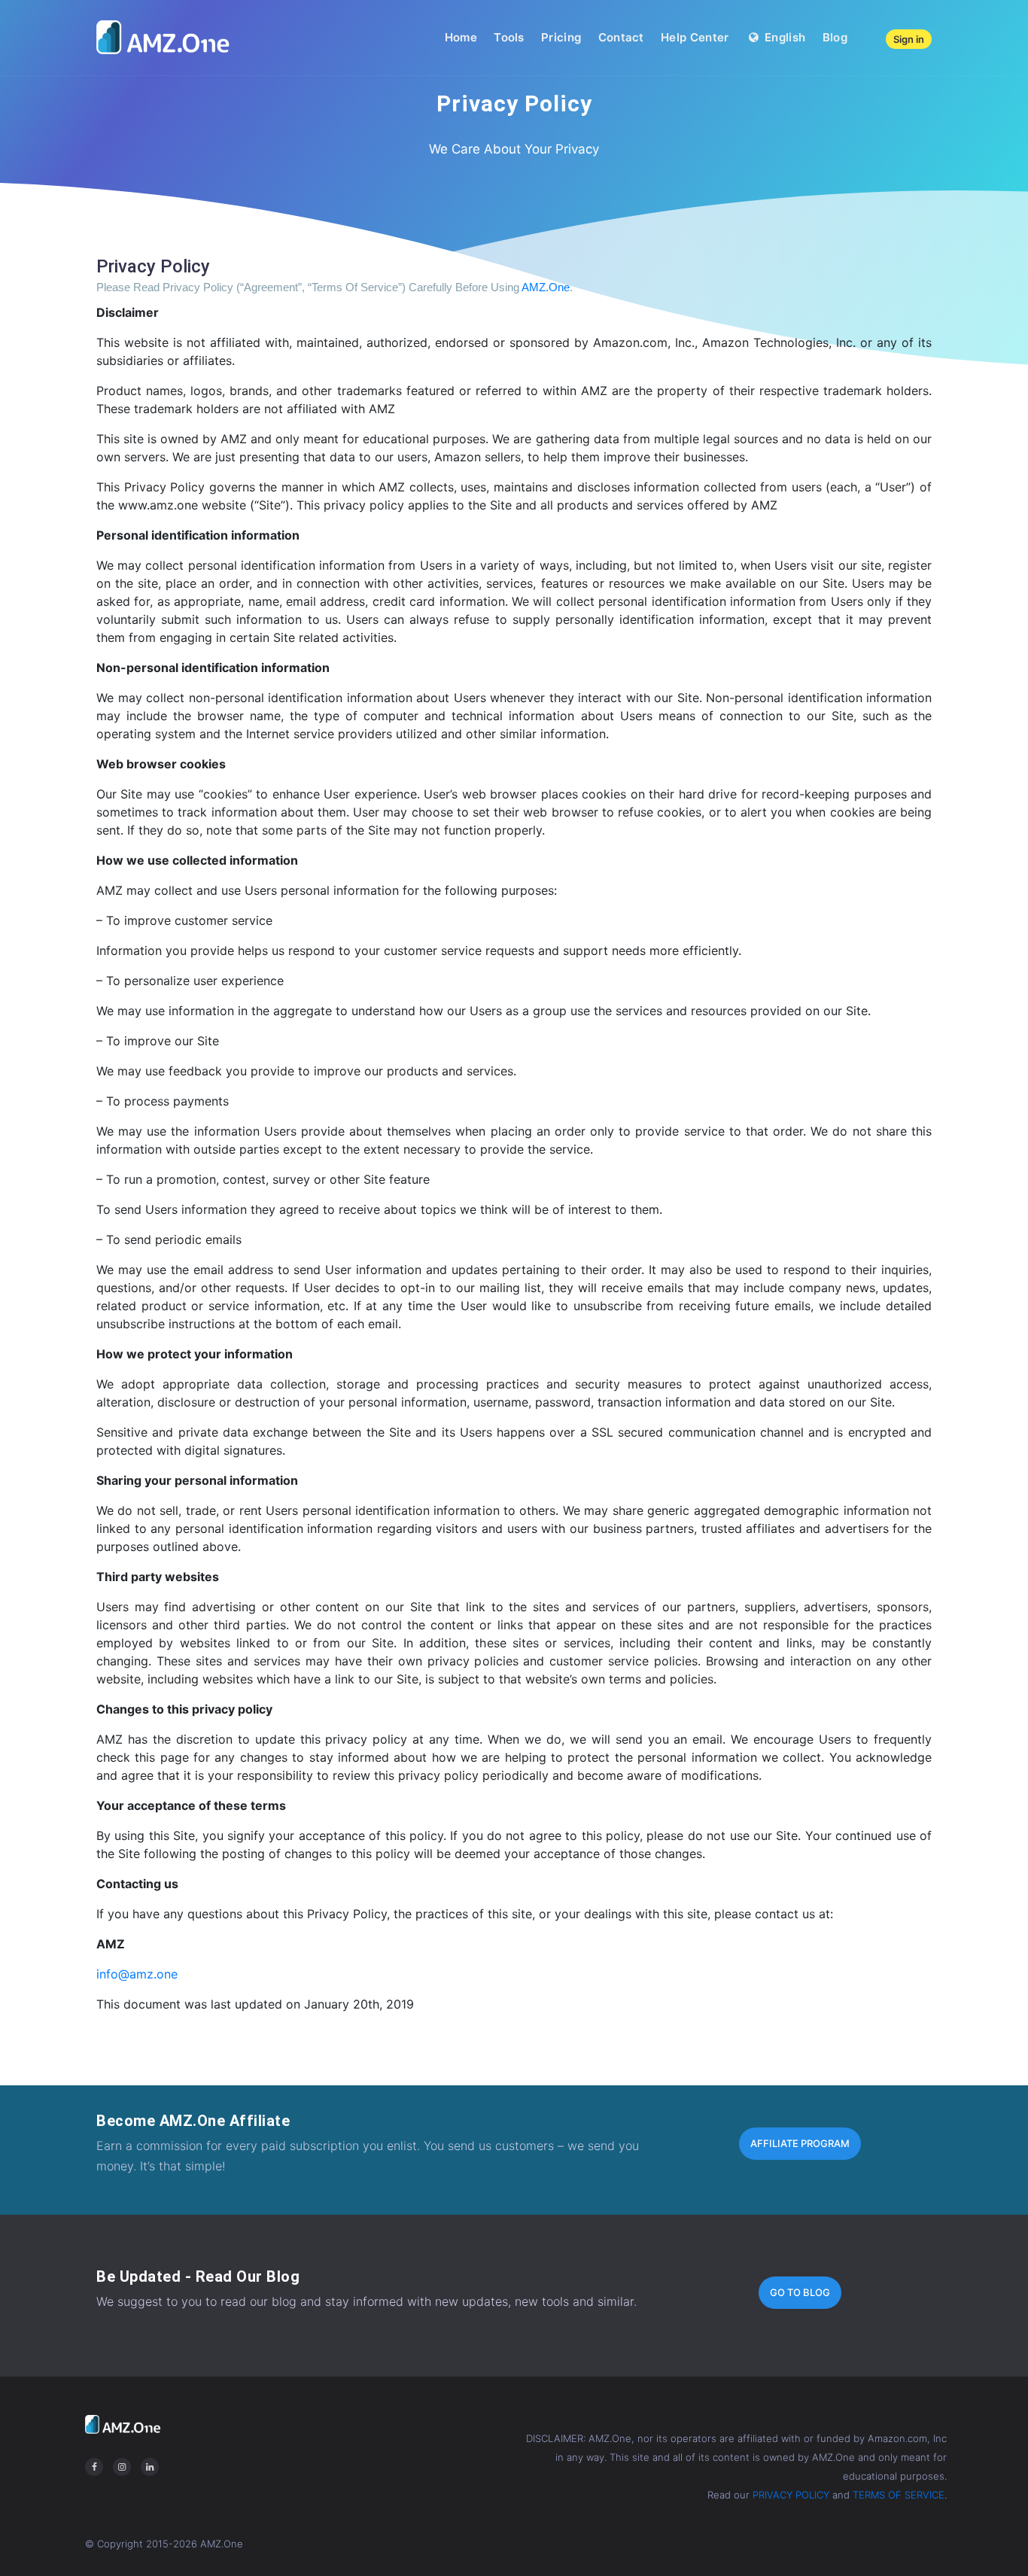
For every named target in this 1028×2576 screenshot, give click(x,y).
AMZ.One (546, 287)
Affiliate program (800, 2143)
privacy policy (791, 2495)
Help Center (695, 37)
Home (461, 37)
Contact (621, 37)
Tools (509, 37)
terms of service (899, 2495)
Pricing (561, 37)
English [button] (783, 37)
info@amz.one (137, 1974)
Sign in (909, 39)
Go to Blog (800, 2292)
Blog (835, 37)
